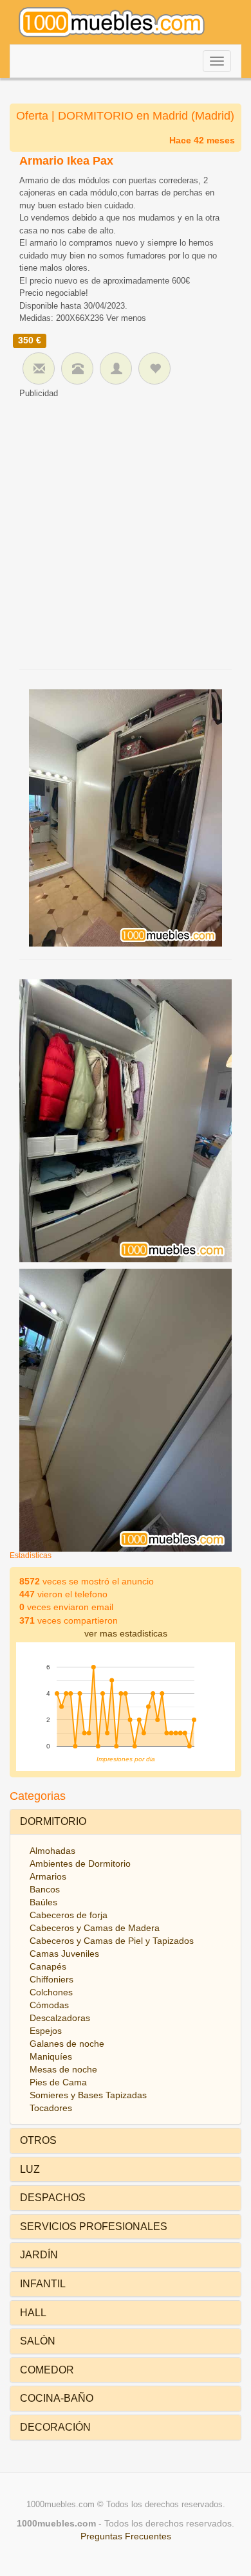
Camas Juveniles (64, 1954)
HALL (33, 2313)
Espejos (46, 2031)
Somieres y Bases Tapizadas (88, 2095)
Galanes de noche (67, 2044)
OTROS (38, 2140)
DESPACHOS (53, 2198)
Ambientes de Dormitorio (80, 1864)
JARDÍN (39, 2255)
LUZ (30, 2169)
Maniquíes (51, 2056)
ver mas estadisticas (126, 1633)
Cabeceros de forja (69, 1915)
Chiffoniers (51, 1979)
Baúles (43, 1902)
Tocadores (51, 2108)
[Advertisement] (126, 531)
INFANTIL (43, 2284)
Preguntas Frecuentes (126, 2536)
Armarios (48, 1876)
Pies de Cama (58, 2082)
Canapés (48, 1966)
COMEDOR (47, 2370)
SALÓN (38, 2341)
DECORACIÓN (55, 2427)
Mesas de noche (63, 2069)
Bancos (45, 1889)
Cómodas (49, 2005)
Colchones (51, 1992)
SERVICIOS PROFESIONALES (94, 2227)
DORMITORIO (53, 1821)
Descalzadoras (60, 2018)
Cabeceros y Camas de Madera (95, 1928)
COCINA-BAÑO (57, 2398)
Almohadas (52, 1851)
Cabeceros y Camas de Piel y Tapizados (112, 1941)
